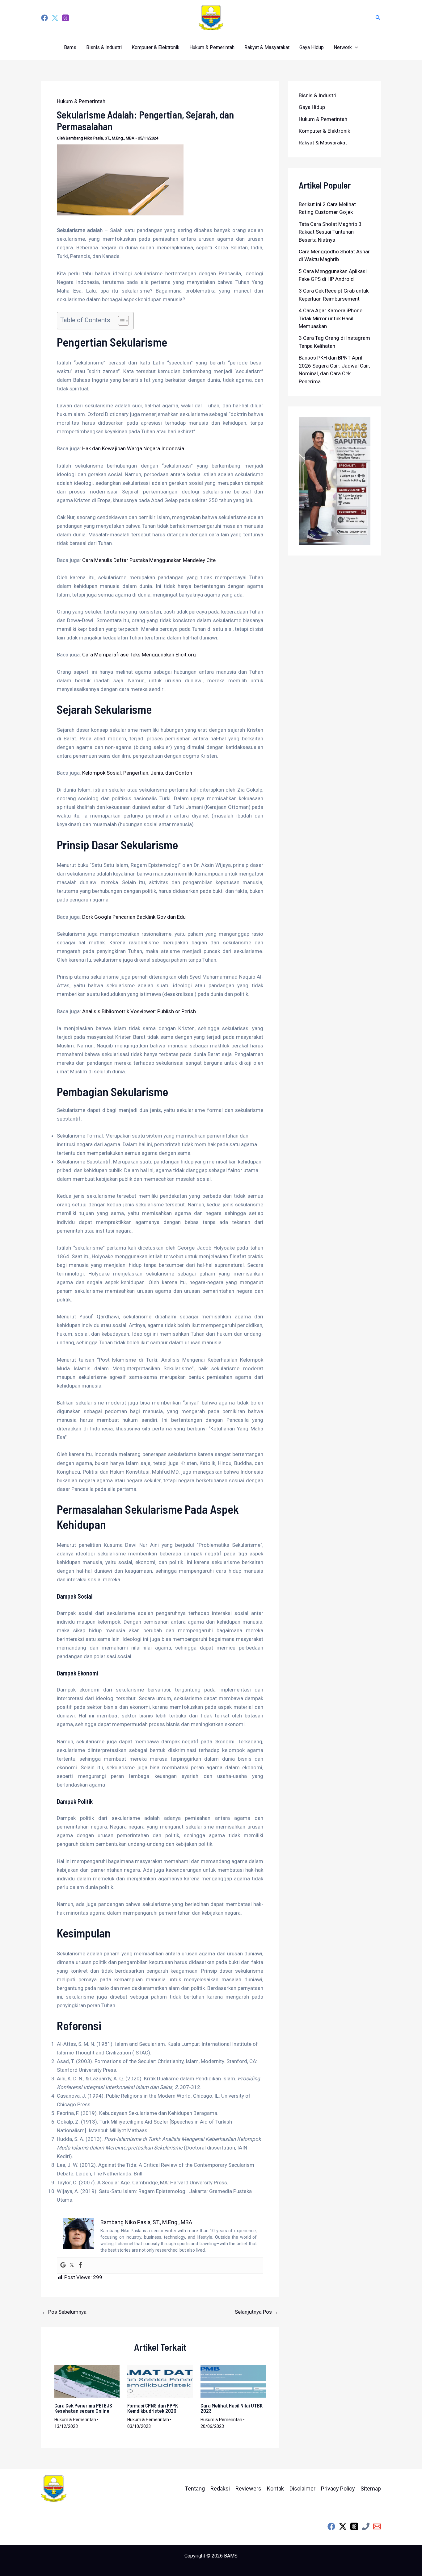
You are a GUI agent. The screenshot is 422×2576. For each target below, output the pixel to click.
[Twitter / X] (343, 2526)
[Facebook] (44, 18)
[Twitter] (55, 18)
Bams (70, 47)
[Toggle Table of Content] (120, 321)
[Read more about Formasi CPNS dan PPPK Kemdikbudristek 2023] (160, 2381)
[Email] (377, 2526)
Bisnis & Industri (104, 47)
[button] (378, 18)
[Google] (63, 2265)
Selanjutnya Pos (257, 2312)
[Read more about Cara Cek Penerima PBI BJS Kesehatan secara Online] (87, 2381)
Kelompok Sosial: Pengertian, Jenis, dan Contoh (137, 773)
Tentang (195, 2489)
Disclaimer (302, 2489)
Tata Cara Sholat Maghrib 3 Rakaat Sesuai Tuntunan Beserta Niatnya (330, 232)
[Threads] (65, 18)
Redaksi (220, 2489)
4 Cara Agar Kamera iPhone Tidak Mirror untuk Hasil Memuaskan (331, 318)
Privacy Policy (338, 2489)
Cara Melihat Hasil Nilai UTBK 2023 (232, 2408)
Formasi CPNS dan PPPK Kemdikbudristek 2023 (153, 2408)
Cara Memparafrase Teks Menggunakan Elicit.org (139, 655)
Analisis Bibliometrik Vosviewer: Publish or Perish (139, 1011)
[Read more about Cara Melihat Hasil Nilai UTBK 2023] (233, 2381)
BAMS (231, 2556)
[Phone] (366, 2526)
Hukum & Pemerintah (212, 47)
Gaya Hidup (312, 47)
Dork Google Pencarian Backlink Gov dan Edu (134, 917)
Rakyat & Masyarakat (267, 47)
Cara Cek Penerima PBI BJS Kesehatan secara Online (83, 2408)
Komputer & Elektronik (156, 47)
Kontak (275, 2489)
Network (343, 47)
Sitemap (371, 2489)
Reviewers (248, 2489)
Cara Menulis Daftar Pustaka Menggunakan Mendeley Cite (149, 560)
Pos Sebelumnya (64, 2312)
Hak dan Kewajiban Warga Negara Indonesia (133, 448)
